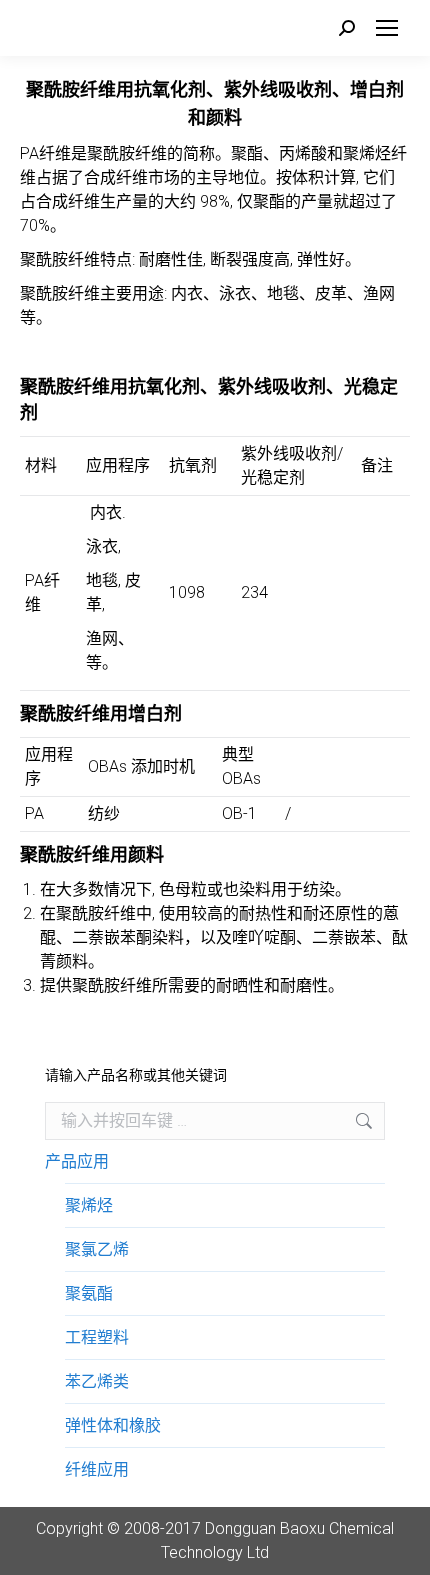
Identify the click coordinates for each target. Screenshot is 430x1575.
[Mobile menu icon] (387, 28)
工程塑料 (97, 1337)
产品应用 (77, 1161)
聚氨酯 (89, 1293)
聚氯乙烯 (97, 1249)
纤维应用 (97, 1469)
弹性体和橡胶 (113, 1425)
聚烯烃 (89, 1205)
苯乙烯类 (97, 1381)
